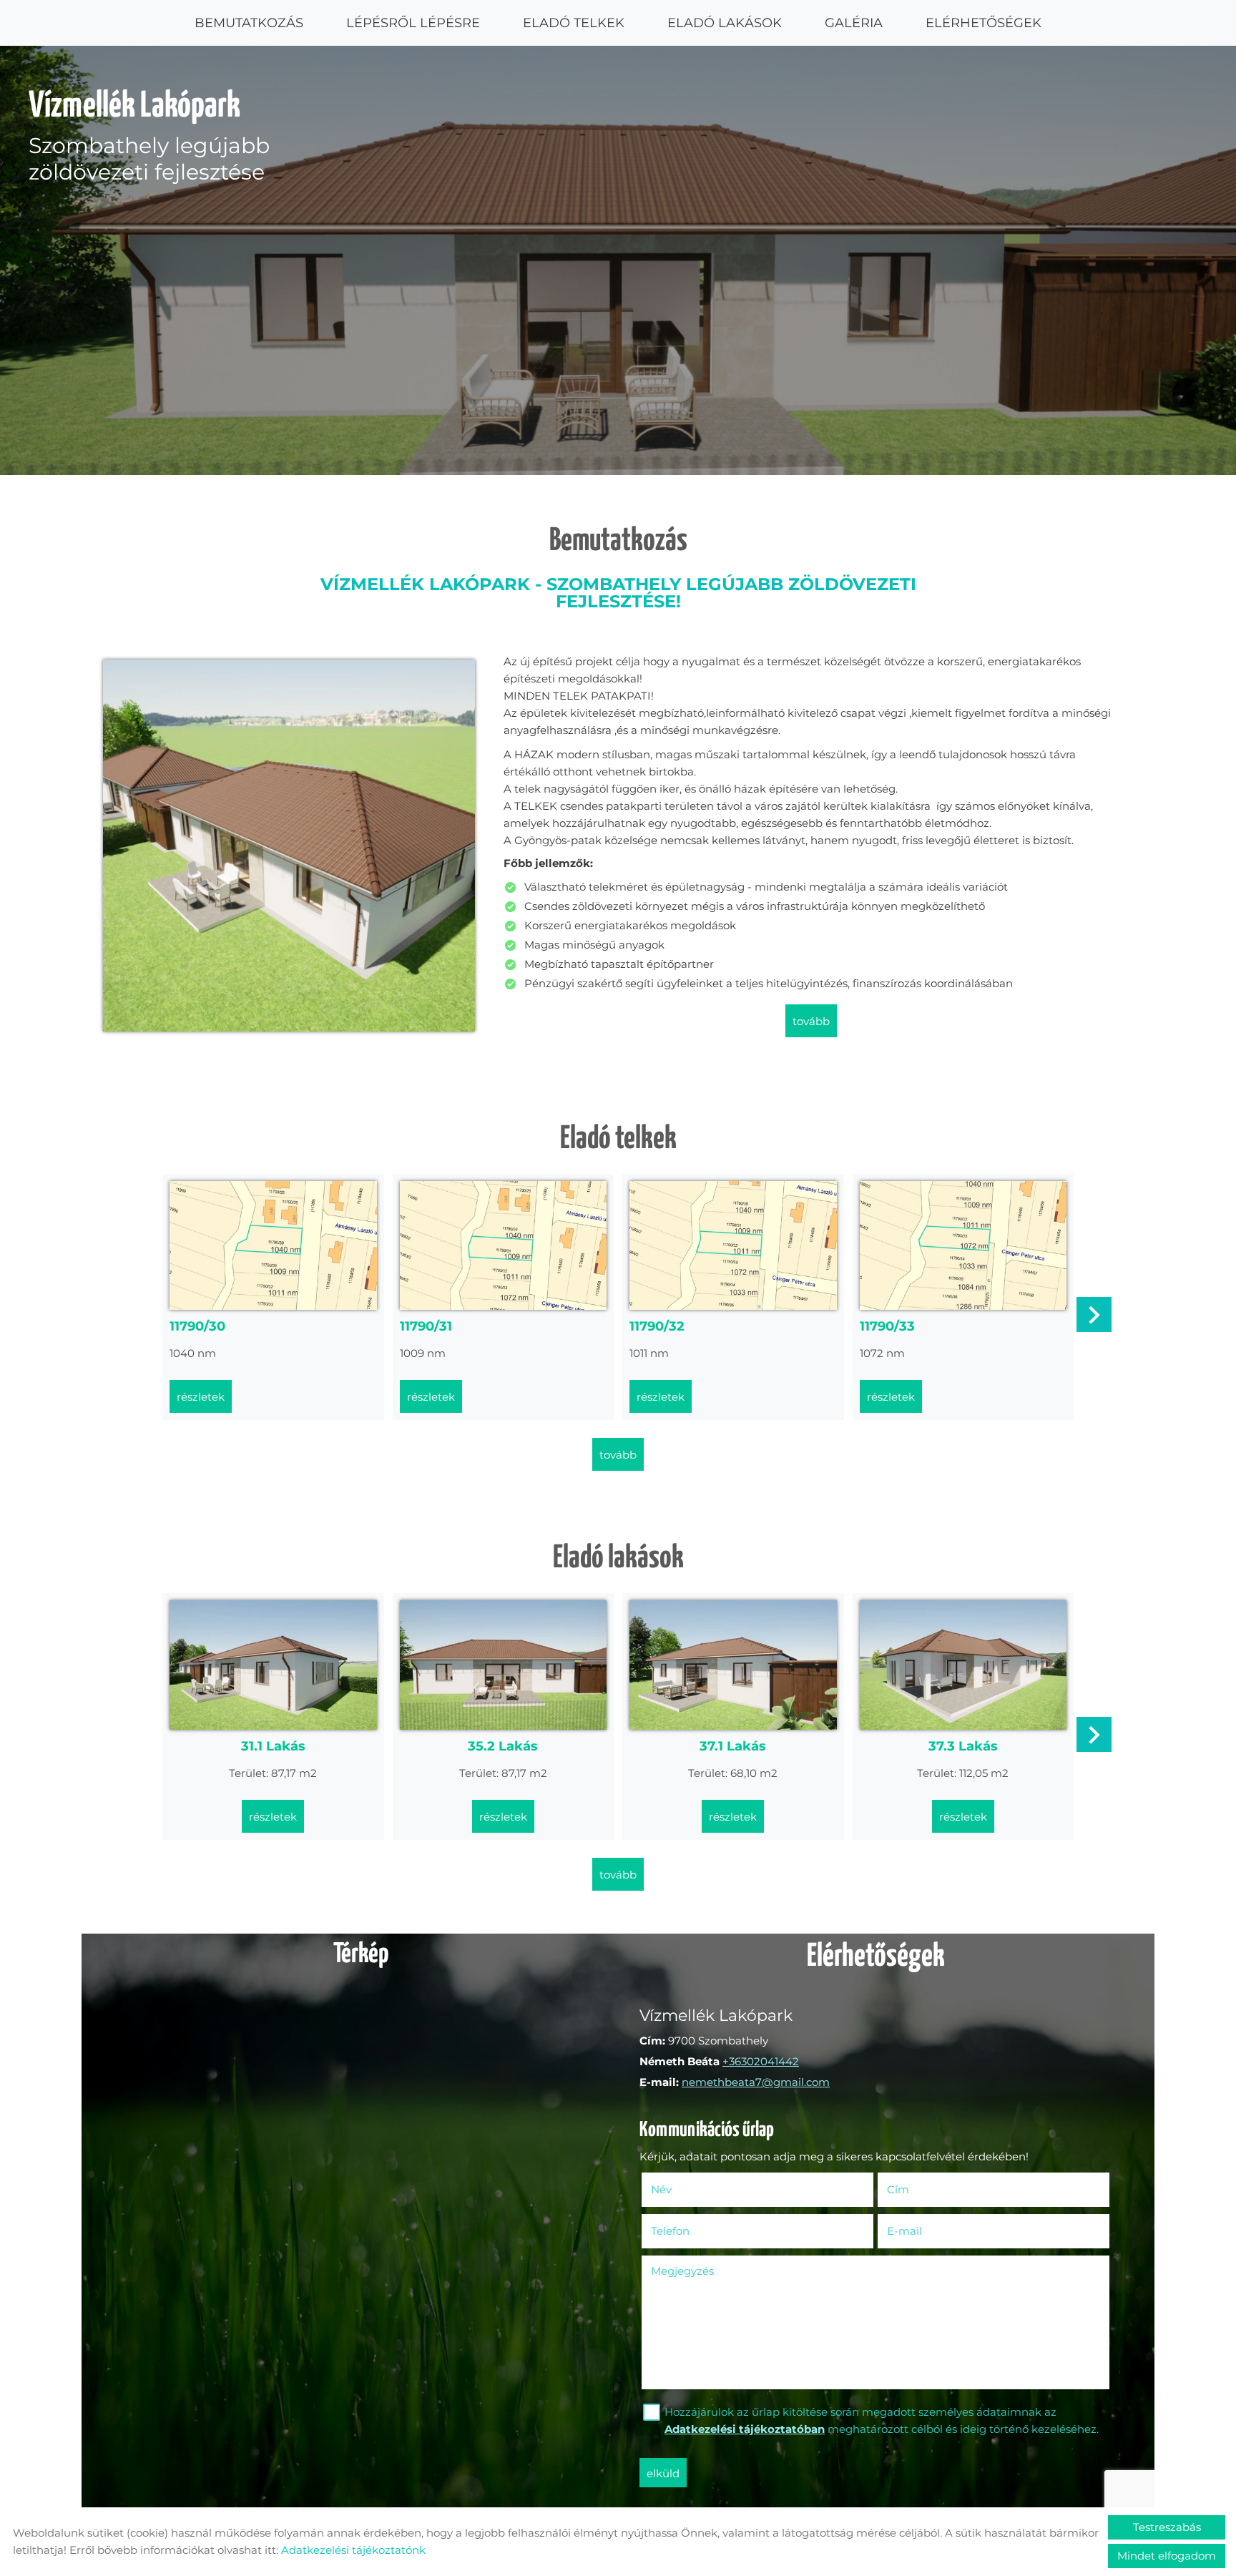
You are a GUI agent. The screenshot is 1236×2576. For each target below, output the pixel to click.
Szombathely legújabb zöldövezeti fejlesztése (149, 137)
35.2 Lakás (503, 1746)
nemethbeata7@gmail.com (756, 2082)
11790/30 (197, 1326)
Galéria (854, 23)
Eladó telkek (574, 23)
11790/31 (426, 1326)
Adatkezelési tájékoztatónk (353, 2550)
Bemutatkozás (249, 23)
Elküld (663, 2473)
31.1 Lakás (273, 1746)
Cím (898, 2189)
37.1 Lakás (733, 1746)
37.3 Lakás (963, 1746)
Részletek (201, 1397)
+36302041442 (761, 2061)
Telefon (691, 2231)
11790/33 (887, 1326)
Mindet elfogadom (1167, 2556)
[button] (1094, 1314)
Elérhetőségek (984, 23)
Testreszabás (1167, 2527)
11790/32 (657, 1326)
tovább (811, 1021)
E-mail (926, 2231)
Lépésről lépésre (413, 23)
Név (682, 2189)
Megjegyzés (682, 2271)
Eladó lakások (725, 23)
